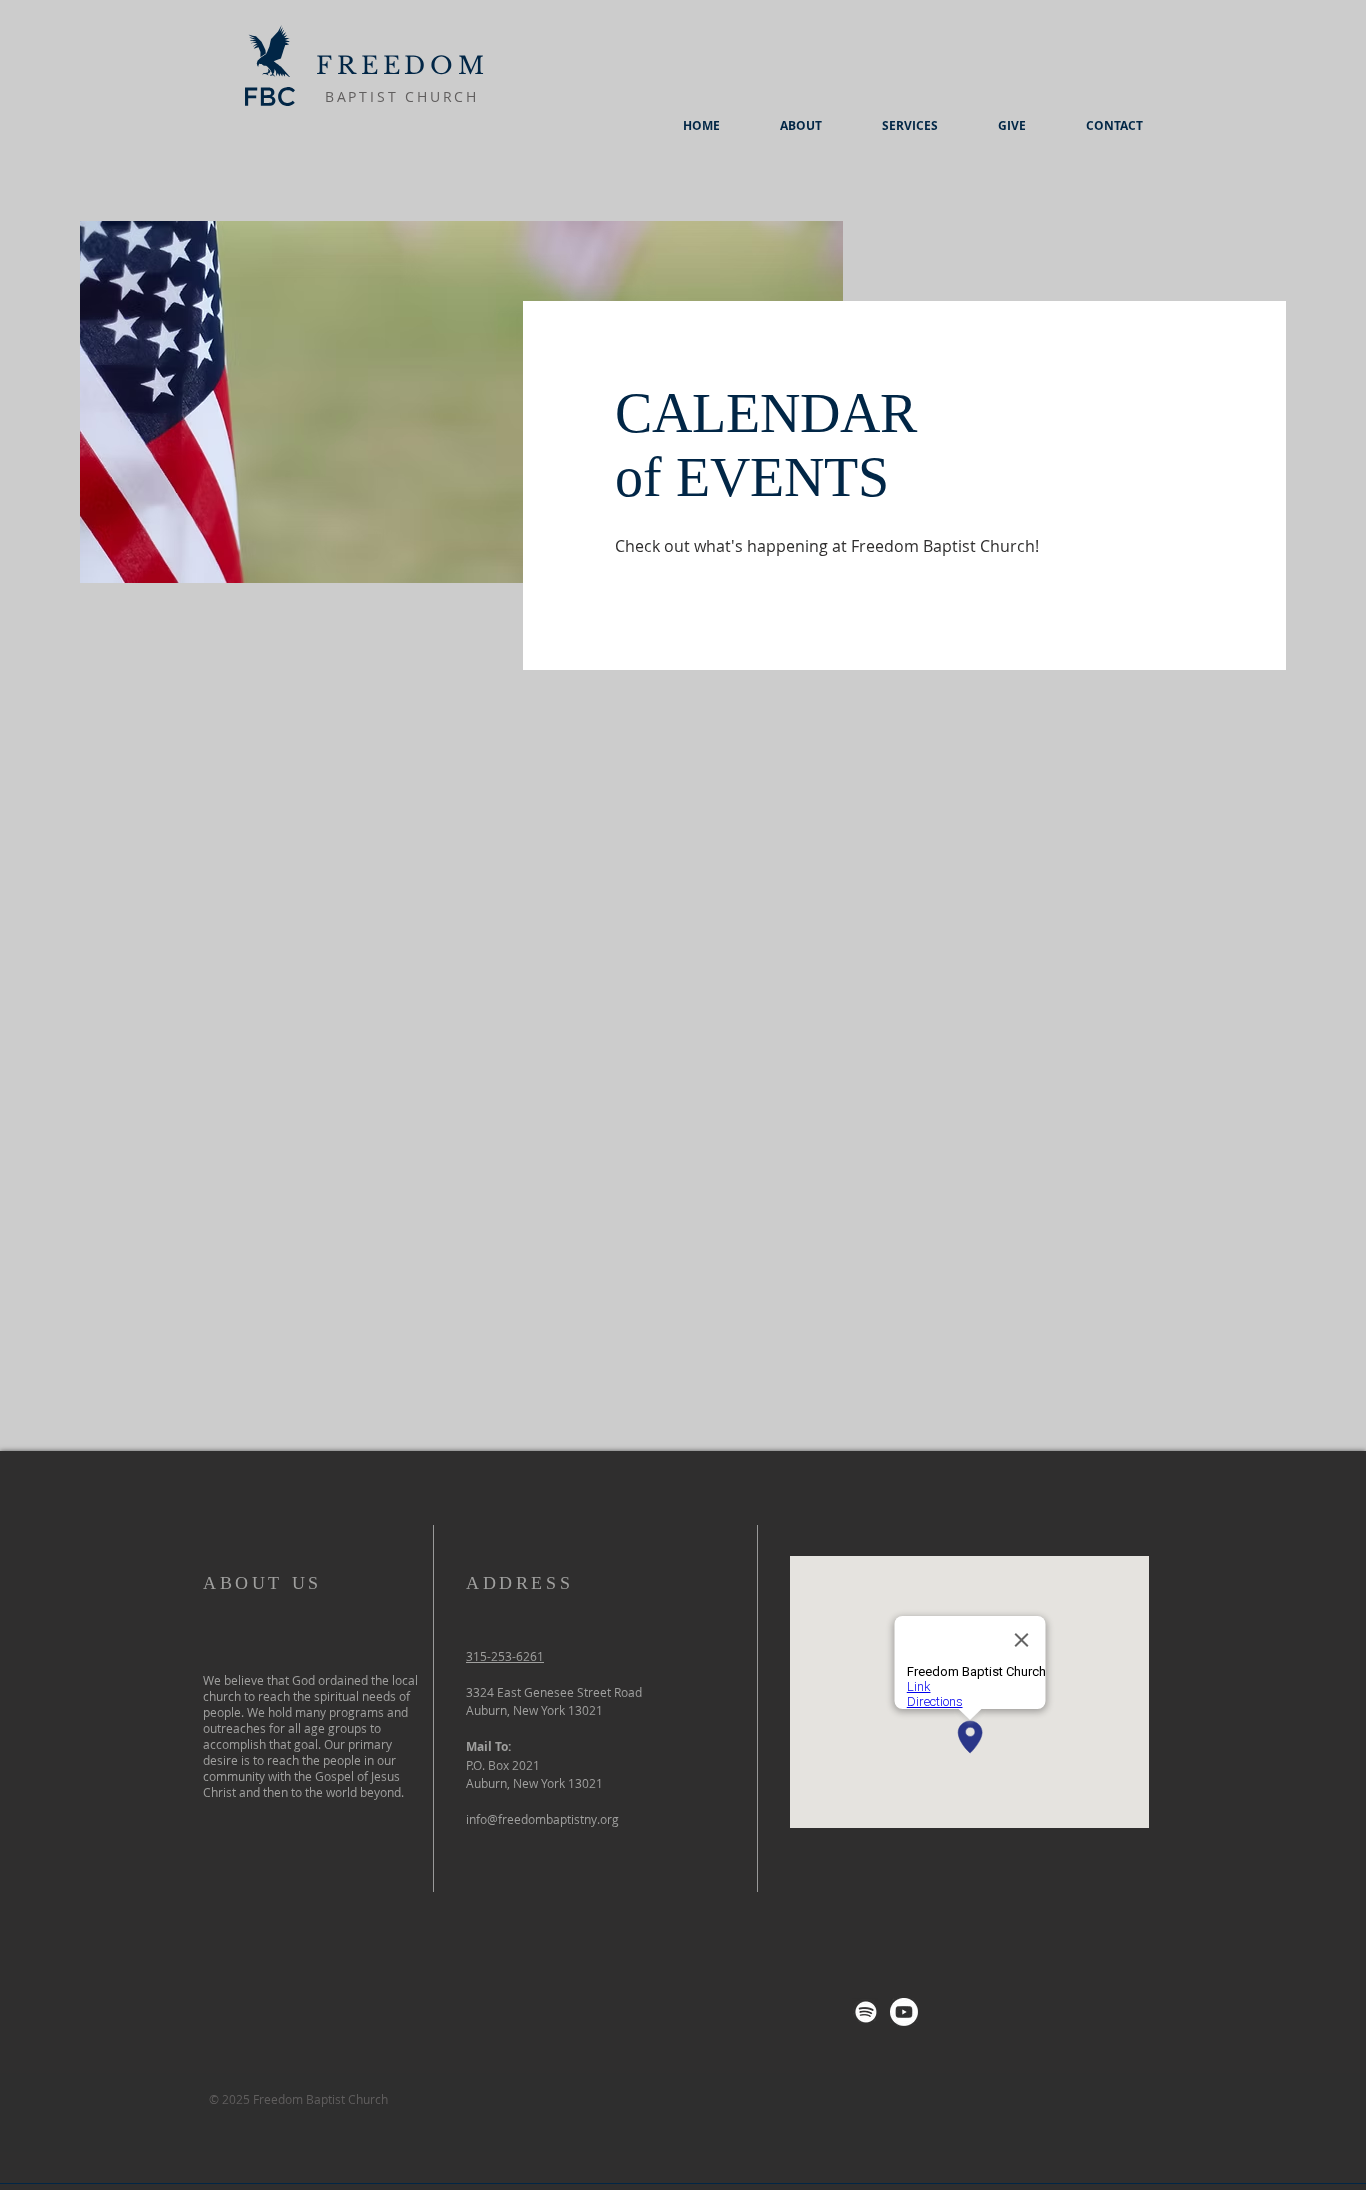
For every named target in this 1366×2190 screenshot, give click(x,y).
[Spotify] (866, 2012)
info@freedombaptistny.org (542, 1819)
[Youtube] (904, 2012)
